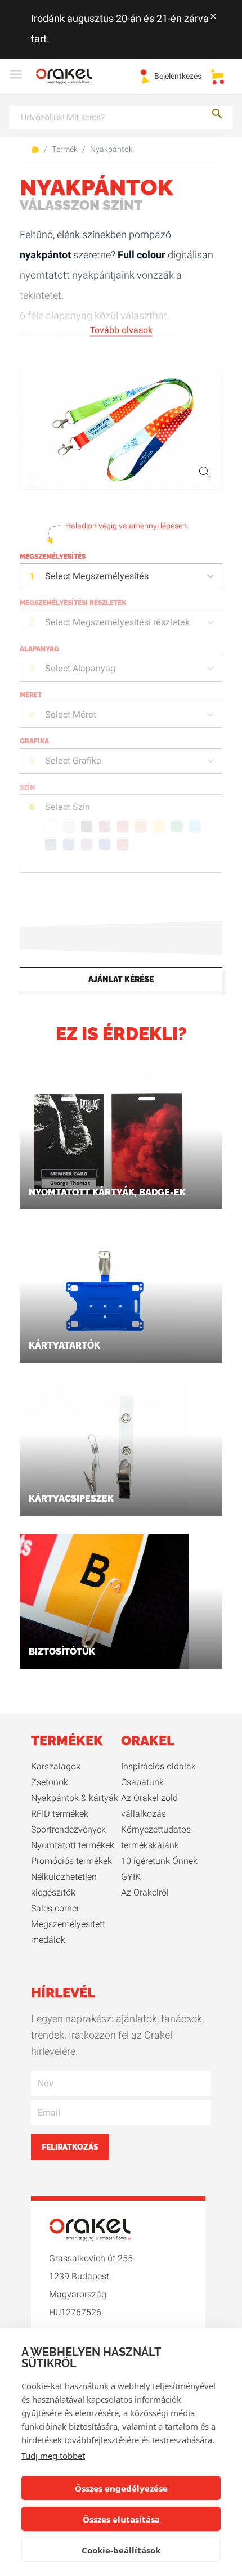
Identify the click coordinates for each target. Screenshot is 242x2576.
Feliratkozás (70, 2147)
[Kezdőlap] (71, 76)
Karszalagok (56, 1767)
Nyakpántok (111, 150)
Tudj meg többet (53, 2456)
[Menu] (16, 76)
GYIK (131, 1877)
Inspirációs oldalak (158, 1767)
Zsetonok (50, 1782)
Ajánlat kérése (121, 979)
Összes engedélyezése (121, 2488)
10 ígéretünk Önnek (159, 1861)
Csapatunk (142, 1782)
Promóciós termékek (71, 1861)
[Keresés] (217, 116)
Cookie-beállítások (121, 2550)
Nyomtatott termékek (73, 1845)
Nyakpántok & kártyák (75, 1798)
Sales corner (55, 1909)
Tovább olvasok (121, 330)
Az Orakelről (145, 1893)
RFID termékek (60, 1814)
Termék (65, 150)
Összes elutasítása (121, 2519)
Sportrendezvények (68, 1830)
